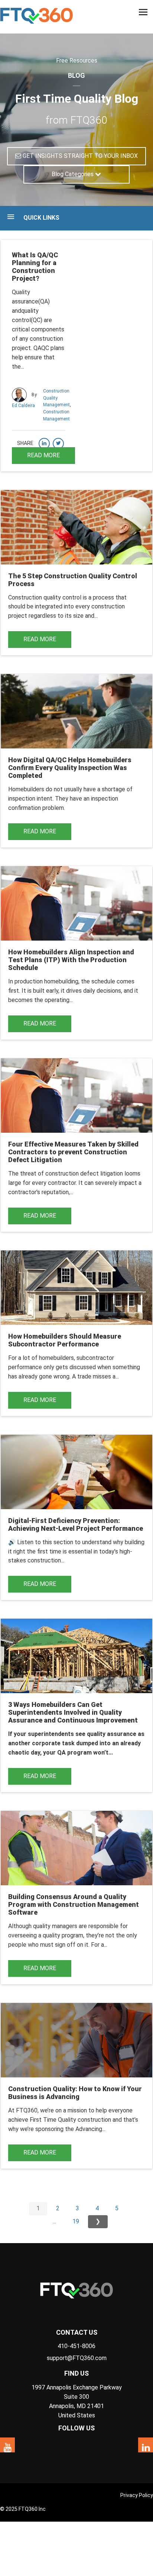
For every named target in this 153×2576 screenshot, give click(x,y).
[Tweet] (58, 443)
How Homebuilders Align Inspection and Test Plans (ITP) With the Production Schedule (71, 960)
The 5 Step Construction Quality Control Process (73, 580)
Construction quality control (45, 597)
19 (76, 2221)
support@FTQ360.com (77, 2358)
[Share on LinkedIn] (44, 443)
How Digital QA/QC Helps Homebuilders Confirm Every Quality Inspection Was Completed (70, 768)
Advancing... (90, 2129)
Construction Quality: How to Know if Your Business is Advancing (75, 2093)
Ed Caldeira (23, 406)
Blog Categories (73, 174)
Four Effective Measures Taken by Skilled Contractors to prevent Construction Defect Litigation (73, 1152)
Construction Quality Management (56, 398)
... (54, 2221)
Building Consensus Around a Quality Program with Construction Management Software (74, 1904)
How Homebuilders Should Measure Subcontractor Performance (65, 1340)
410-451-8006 (76, 2346)
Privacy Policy (137, 2495)
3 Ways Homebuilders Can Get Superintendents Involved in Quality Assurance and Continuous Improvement (73, 1712)
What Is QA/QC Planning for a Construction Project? (35, 267)
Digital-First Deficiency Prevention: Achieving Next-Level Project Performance (76, 1524)
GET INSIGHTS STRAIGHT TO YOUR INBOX (79, 156)
